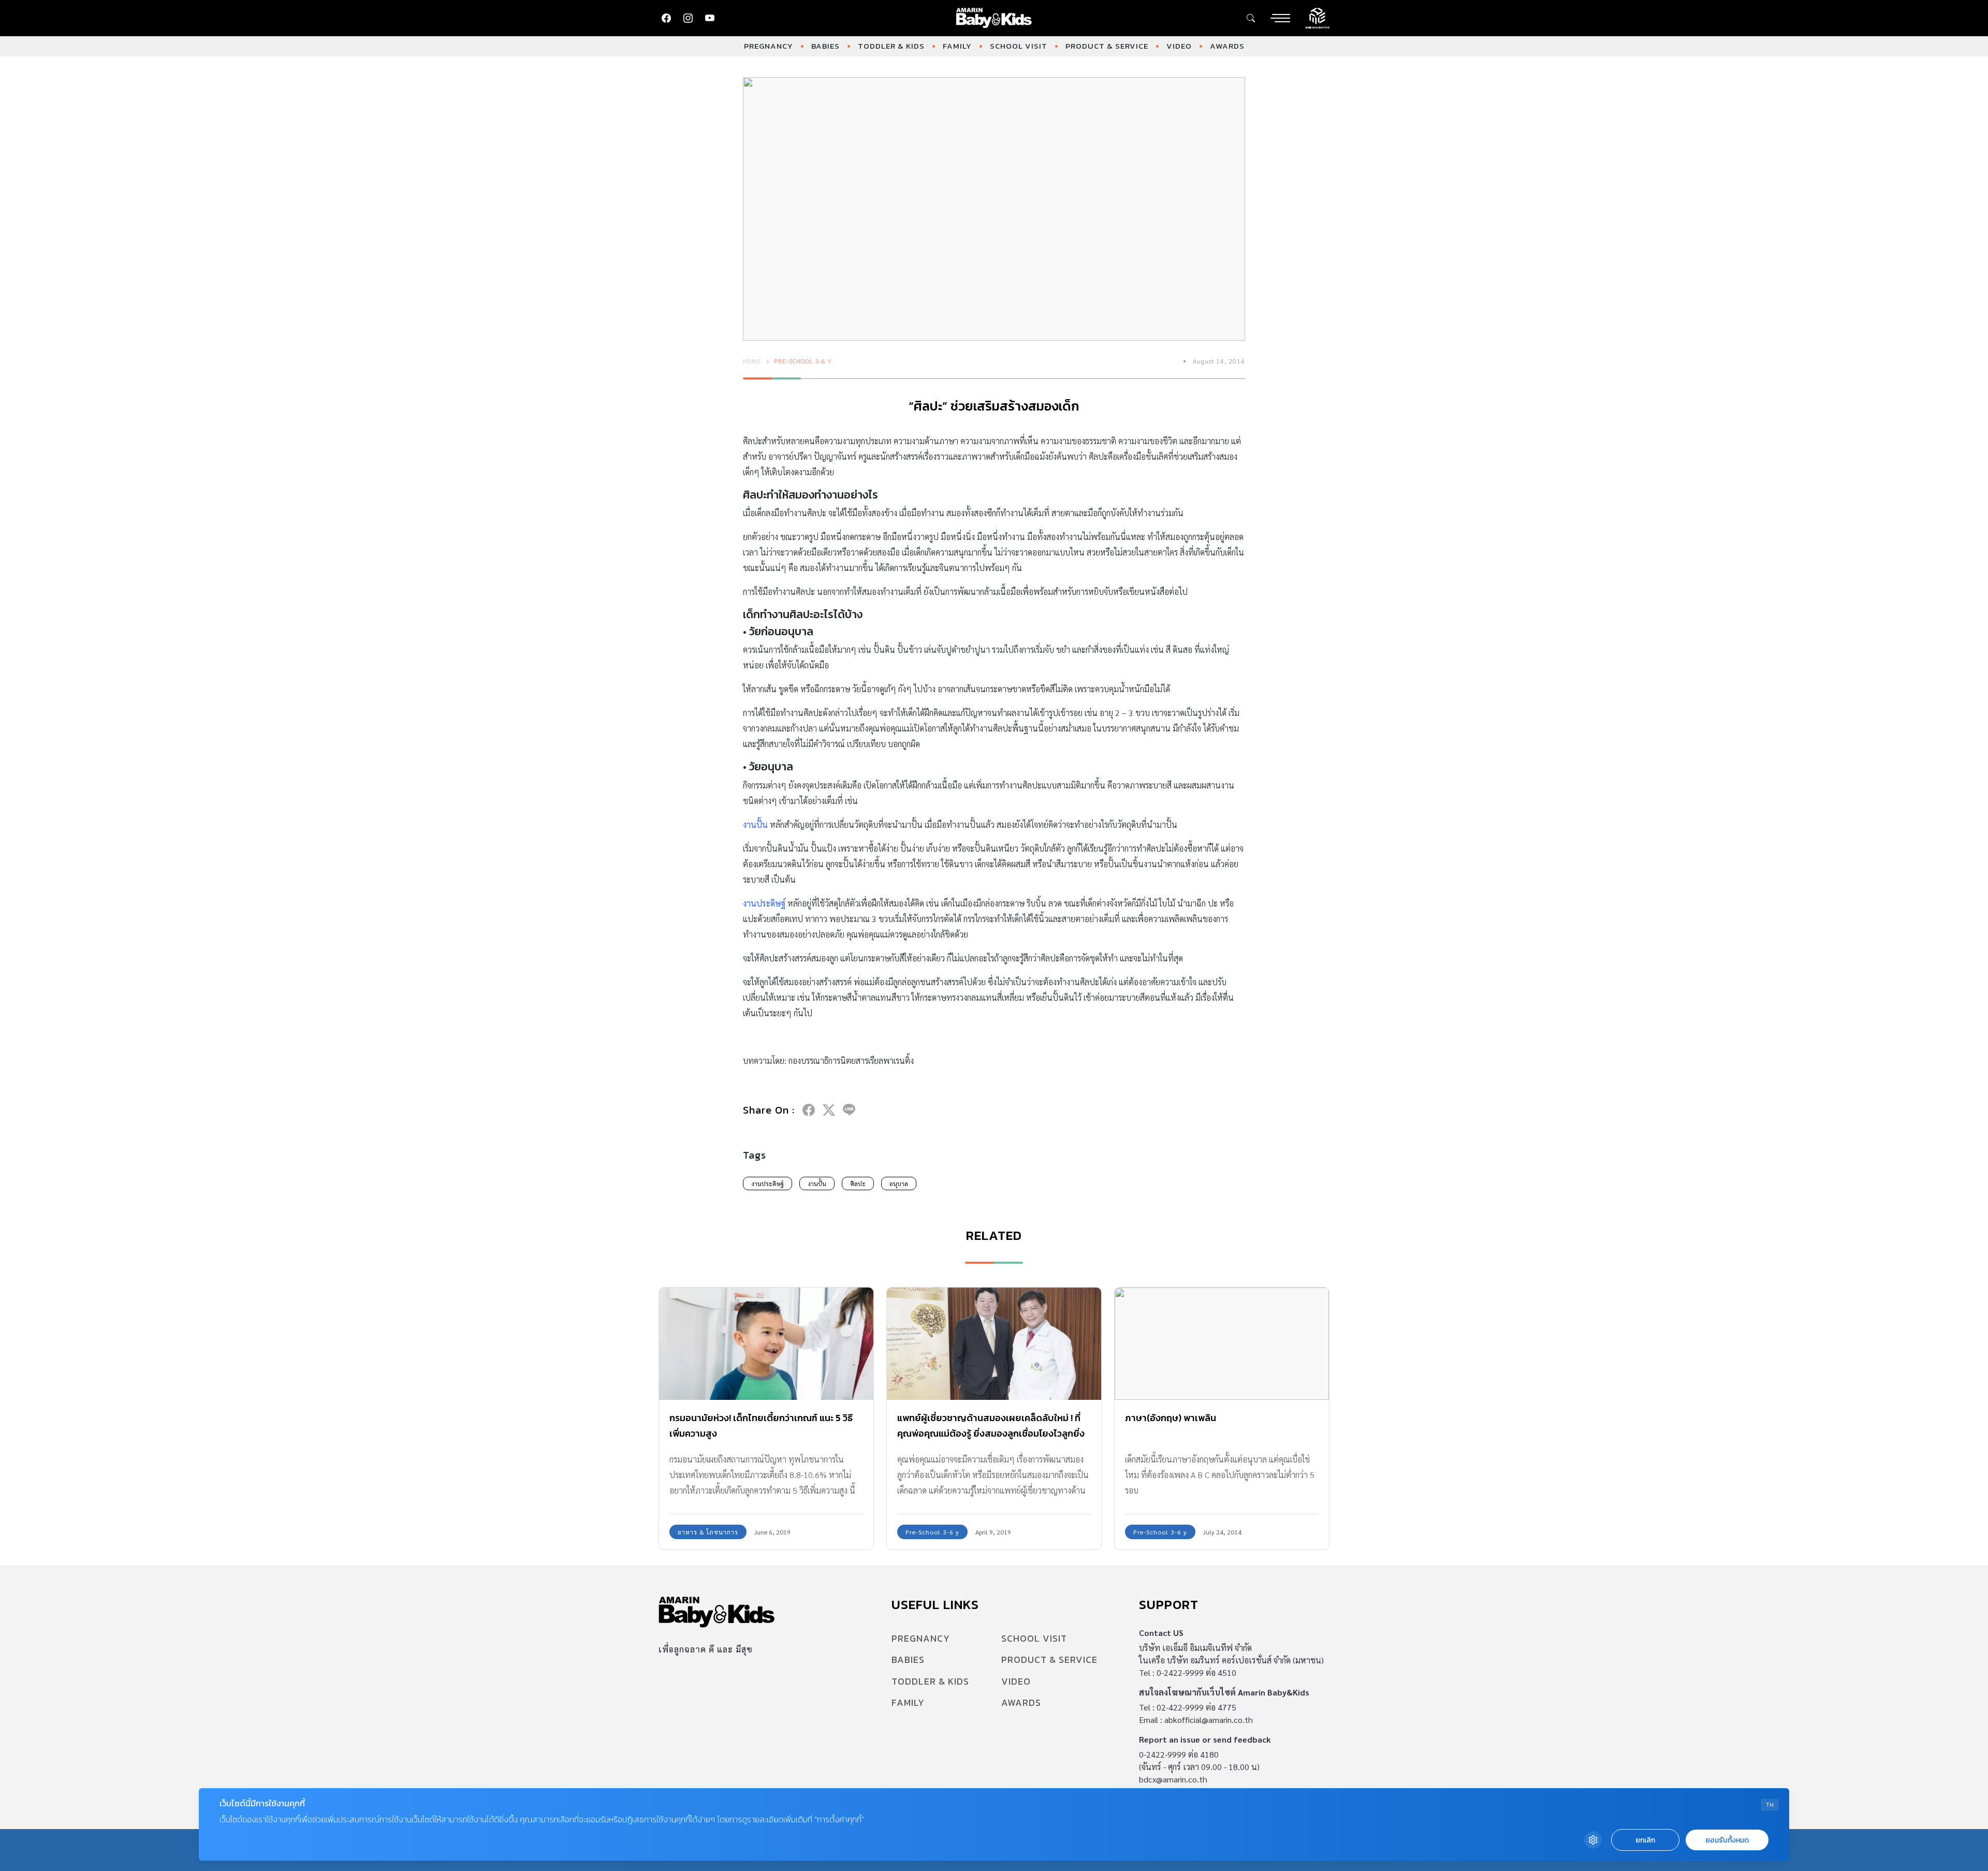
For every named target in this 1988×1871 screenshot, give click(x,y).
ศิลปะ (858, 1183)
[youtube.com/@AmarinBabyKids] (710, 18)
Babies (825, 46)
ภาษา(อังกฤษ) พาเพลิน (1171, 1418)
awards (1227, 46)
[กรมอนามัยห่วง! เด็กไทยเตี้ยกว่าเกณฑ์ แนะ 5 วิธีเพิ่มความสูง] (766, 1344)
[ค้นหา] (1251, 18)
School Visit (1019, 46)
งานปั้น (817, 1183)
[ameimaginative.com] (1317, 17)
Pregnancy (769, 46)
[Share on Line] (849, 1110)
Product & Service (1107, 46)
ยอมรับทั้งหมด (1727, 1840)
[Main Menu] (1280, 18)
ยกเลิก (1645, 1840)
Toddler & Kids (891, 46)
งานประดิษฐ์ (768, 1183)
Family (957, 46)
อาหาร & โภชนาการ (708, 1532)
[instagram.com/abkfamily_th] (688, 18)
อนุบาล (899, 1183)
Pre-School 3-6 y (803, 361)
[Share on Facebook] (809, 1110)
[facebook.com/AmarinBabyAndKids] (666, 18)
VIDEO (1179, 46)
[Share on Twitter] (829, 1110)
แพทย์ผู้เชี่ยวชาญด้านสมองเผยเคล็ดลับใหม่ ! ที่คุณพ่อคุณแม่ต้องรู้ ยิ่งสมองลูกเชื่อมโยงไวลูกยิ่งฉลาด (991, 1433)
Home (752, 361)
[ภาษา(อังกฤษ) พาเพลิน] (1222, 1344)
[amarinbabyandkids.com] (994, 18)
